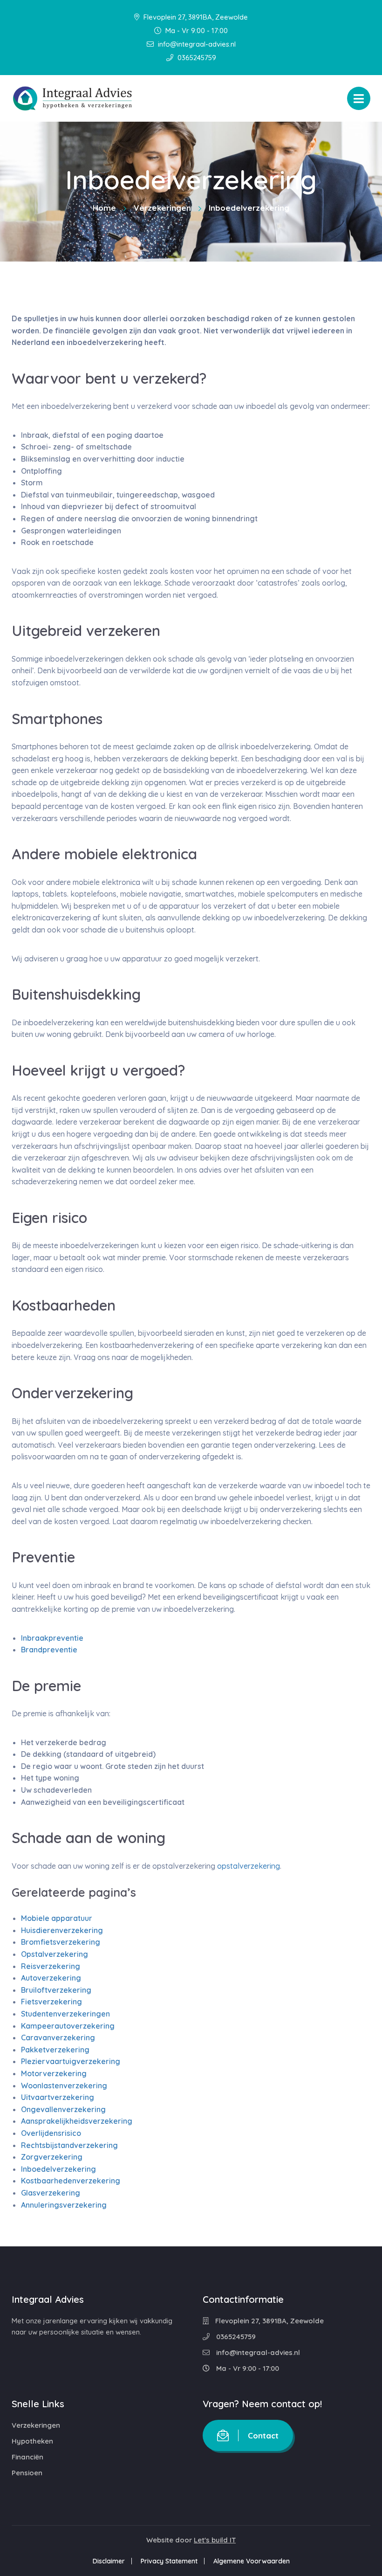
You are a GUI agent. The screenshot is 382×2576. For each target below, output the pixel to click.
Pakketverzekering (55, 2050)
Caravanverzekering (58, 2037)
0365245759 (196, 58)
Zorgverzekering (52, 2157)
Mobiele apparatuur (57, 1918)
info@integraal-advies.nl (196, 44)
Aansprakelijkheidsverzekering (77, 2121)
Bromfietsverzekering (61, 1942)
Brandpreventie (49, 1650)
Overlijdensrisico (51, 2133)
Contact (263, 2435)
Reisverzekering (51, 1966)
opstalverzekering (249, 1866)
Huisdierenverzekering (62, 1930)
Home (104, 208)
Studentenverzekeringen (65, 2014)
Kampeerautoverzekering (68, 2026)
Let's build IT (215, 2540)
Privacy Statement (169, 2561)
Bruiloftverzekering (56, 1990)
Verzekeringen (162, 208)
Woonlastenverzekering (64, 2086)
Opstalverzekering (55, 1954)
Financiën (27, 2457)
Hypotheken (32, 2441)
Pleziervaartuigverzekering (71, 2061)
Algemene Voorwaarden (252, 2561)
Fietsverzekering (51, 2002)
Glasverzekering (51, 2193)
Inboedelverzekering (58, 2169)
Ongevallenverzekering (63, 2109)
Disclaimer (109, 2561)
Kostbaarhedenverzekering (71, 2181)
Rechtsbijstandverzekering (69, 2145)
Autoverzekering (51, 1978)
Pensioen (27, 2473)
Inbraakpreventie (52, 1638)
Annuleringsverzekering (64, 2205)
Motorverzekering (54, 2073)
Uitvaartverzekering (58, 2097)
